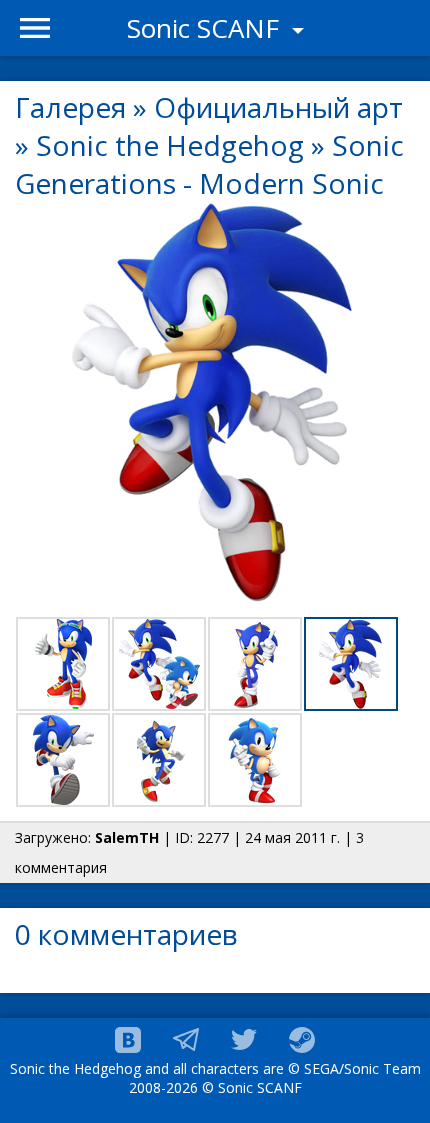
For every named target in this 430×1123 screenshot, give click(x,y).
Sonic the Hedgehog (170, 145)
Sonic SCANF (206, 28)
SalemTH (127, 837)
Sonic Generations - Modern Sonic (209, 164)
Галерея (70, 107)
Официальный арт (278, 107)
